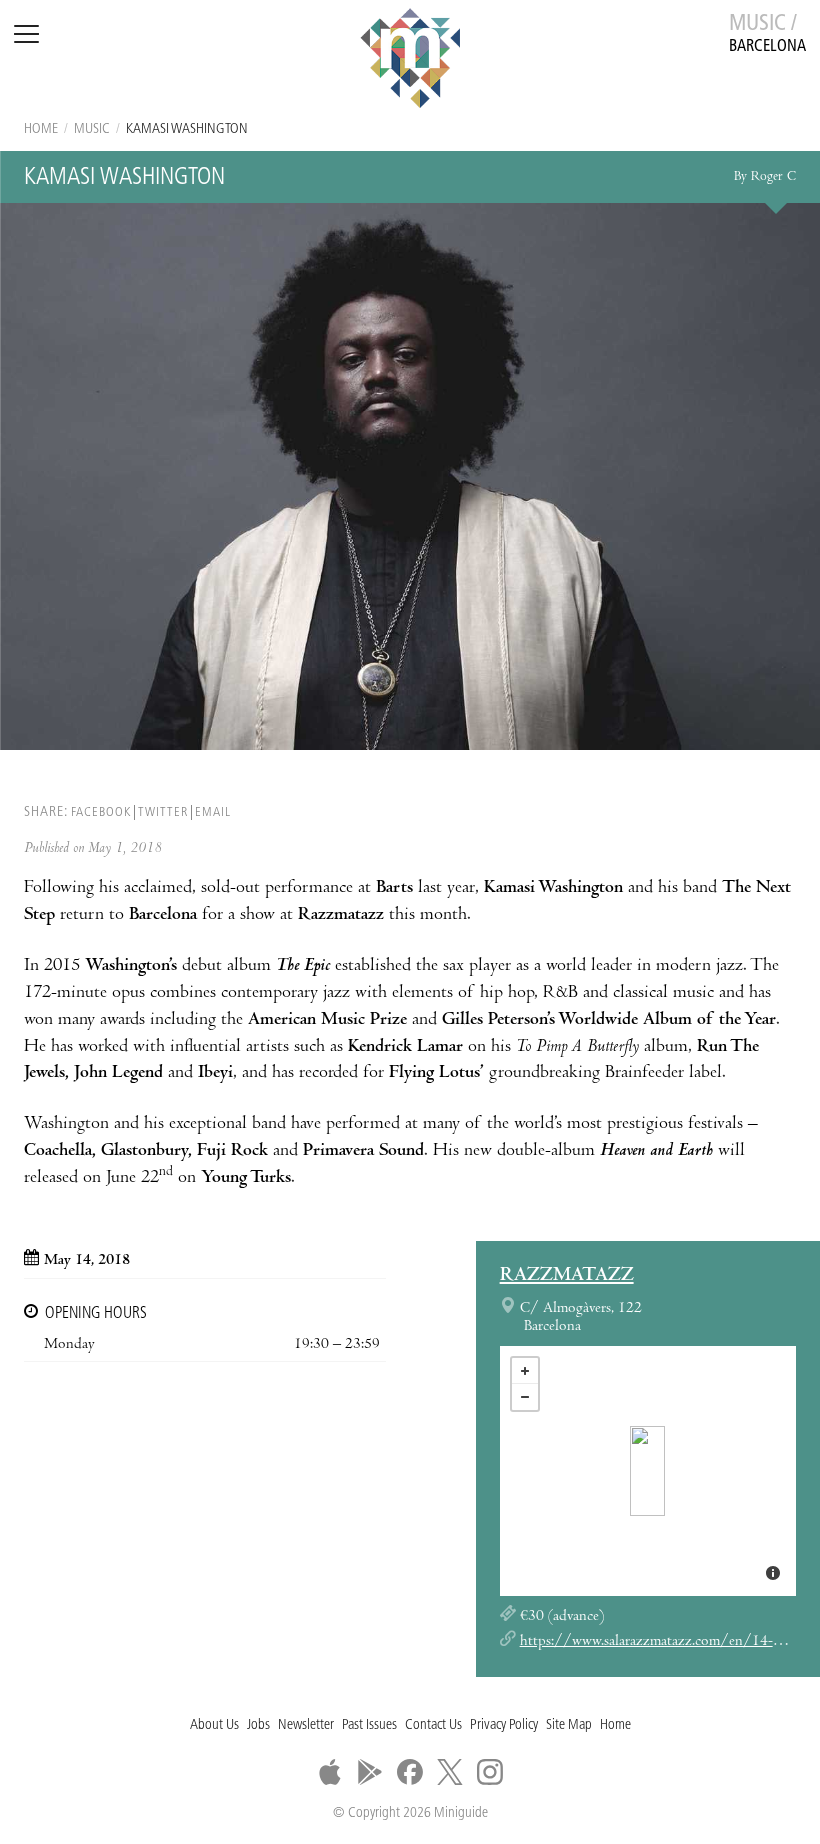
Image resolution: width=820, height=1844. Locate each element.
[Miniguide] (410, 61)
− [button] (525, 1397)
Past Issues (369, 1725)
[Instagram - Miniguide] (490, 1772)
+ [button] (525, 1371)
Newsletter (306, 1725)
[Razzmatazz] (647, 1471)
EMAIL (213, 812)
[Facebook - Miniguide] (410, 1772)
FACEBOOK (101, 812)
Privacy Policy (504, 1725)
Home (41, 129)
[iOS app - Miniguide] (330, 1772)
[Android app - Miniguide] (370, 1772)
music (92, 129)
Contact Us (433, 1725)
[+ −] (648, 1471)
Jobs (258, 1725)
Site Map (569, 1725)
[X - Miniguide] (450, 1772)
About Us (214, 1725)
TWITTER (163, 812)
